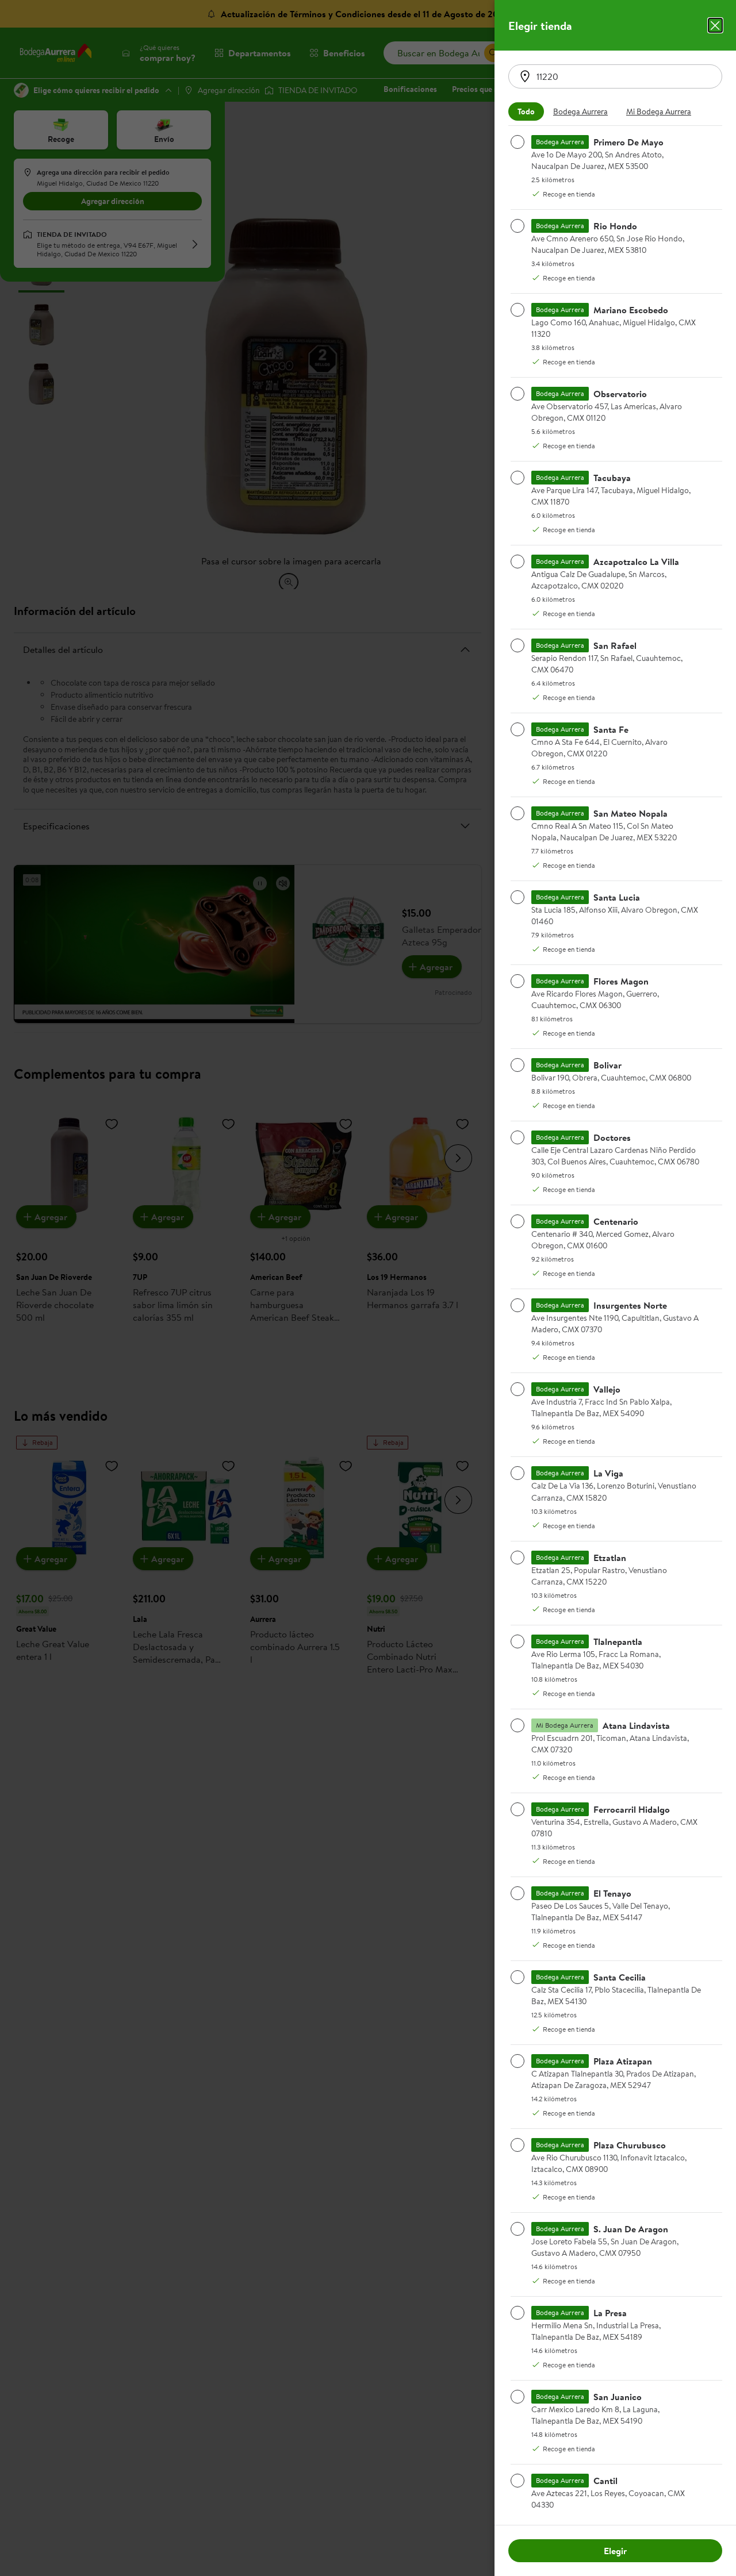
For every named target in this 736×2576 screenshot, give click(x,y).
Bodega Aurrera (580, 112)
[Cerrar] (715, 25)
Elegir (615, 2551)
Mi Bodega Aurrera (659, 112)
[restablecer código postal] (525, 76)
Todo (526, 112)
